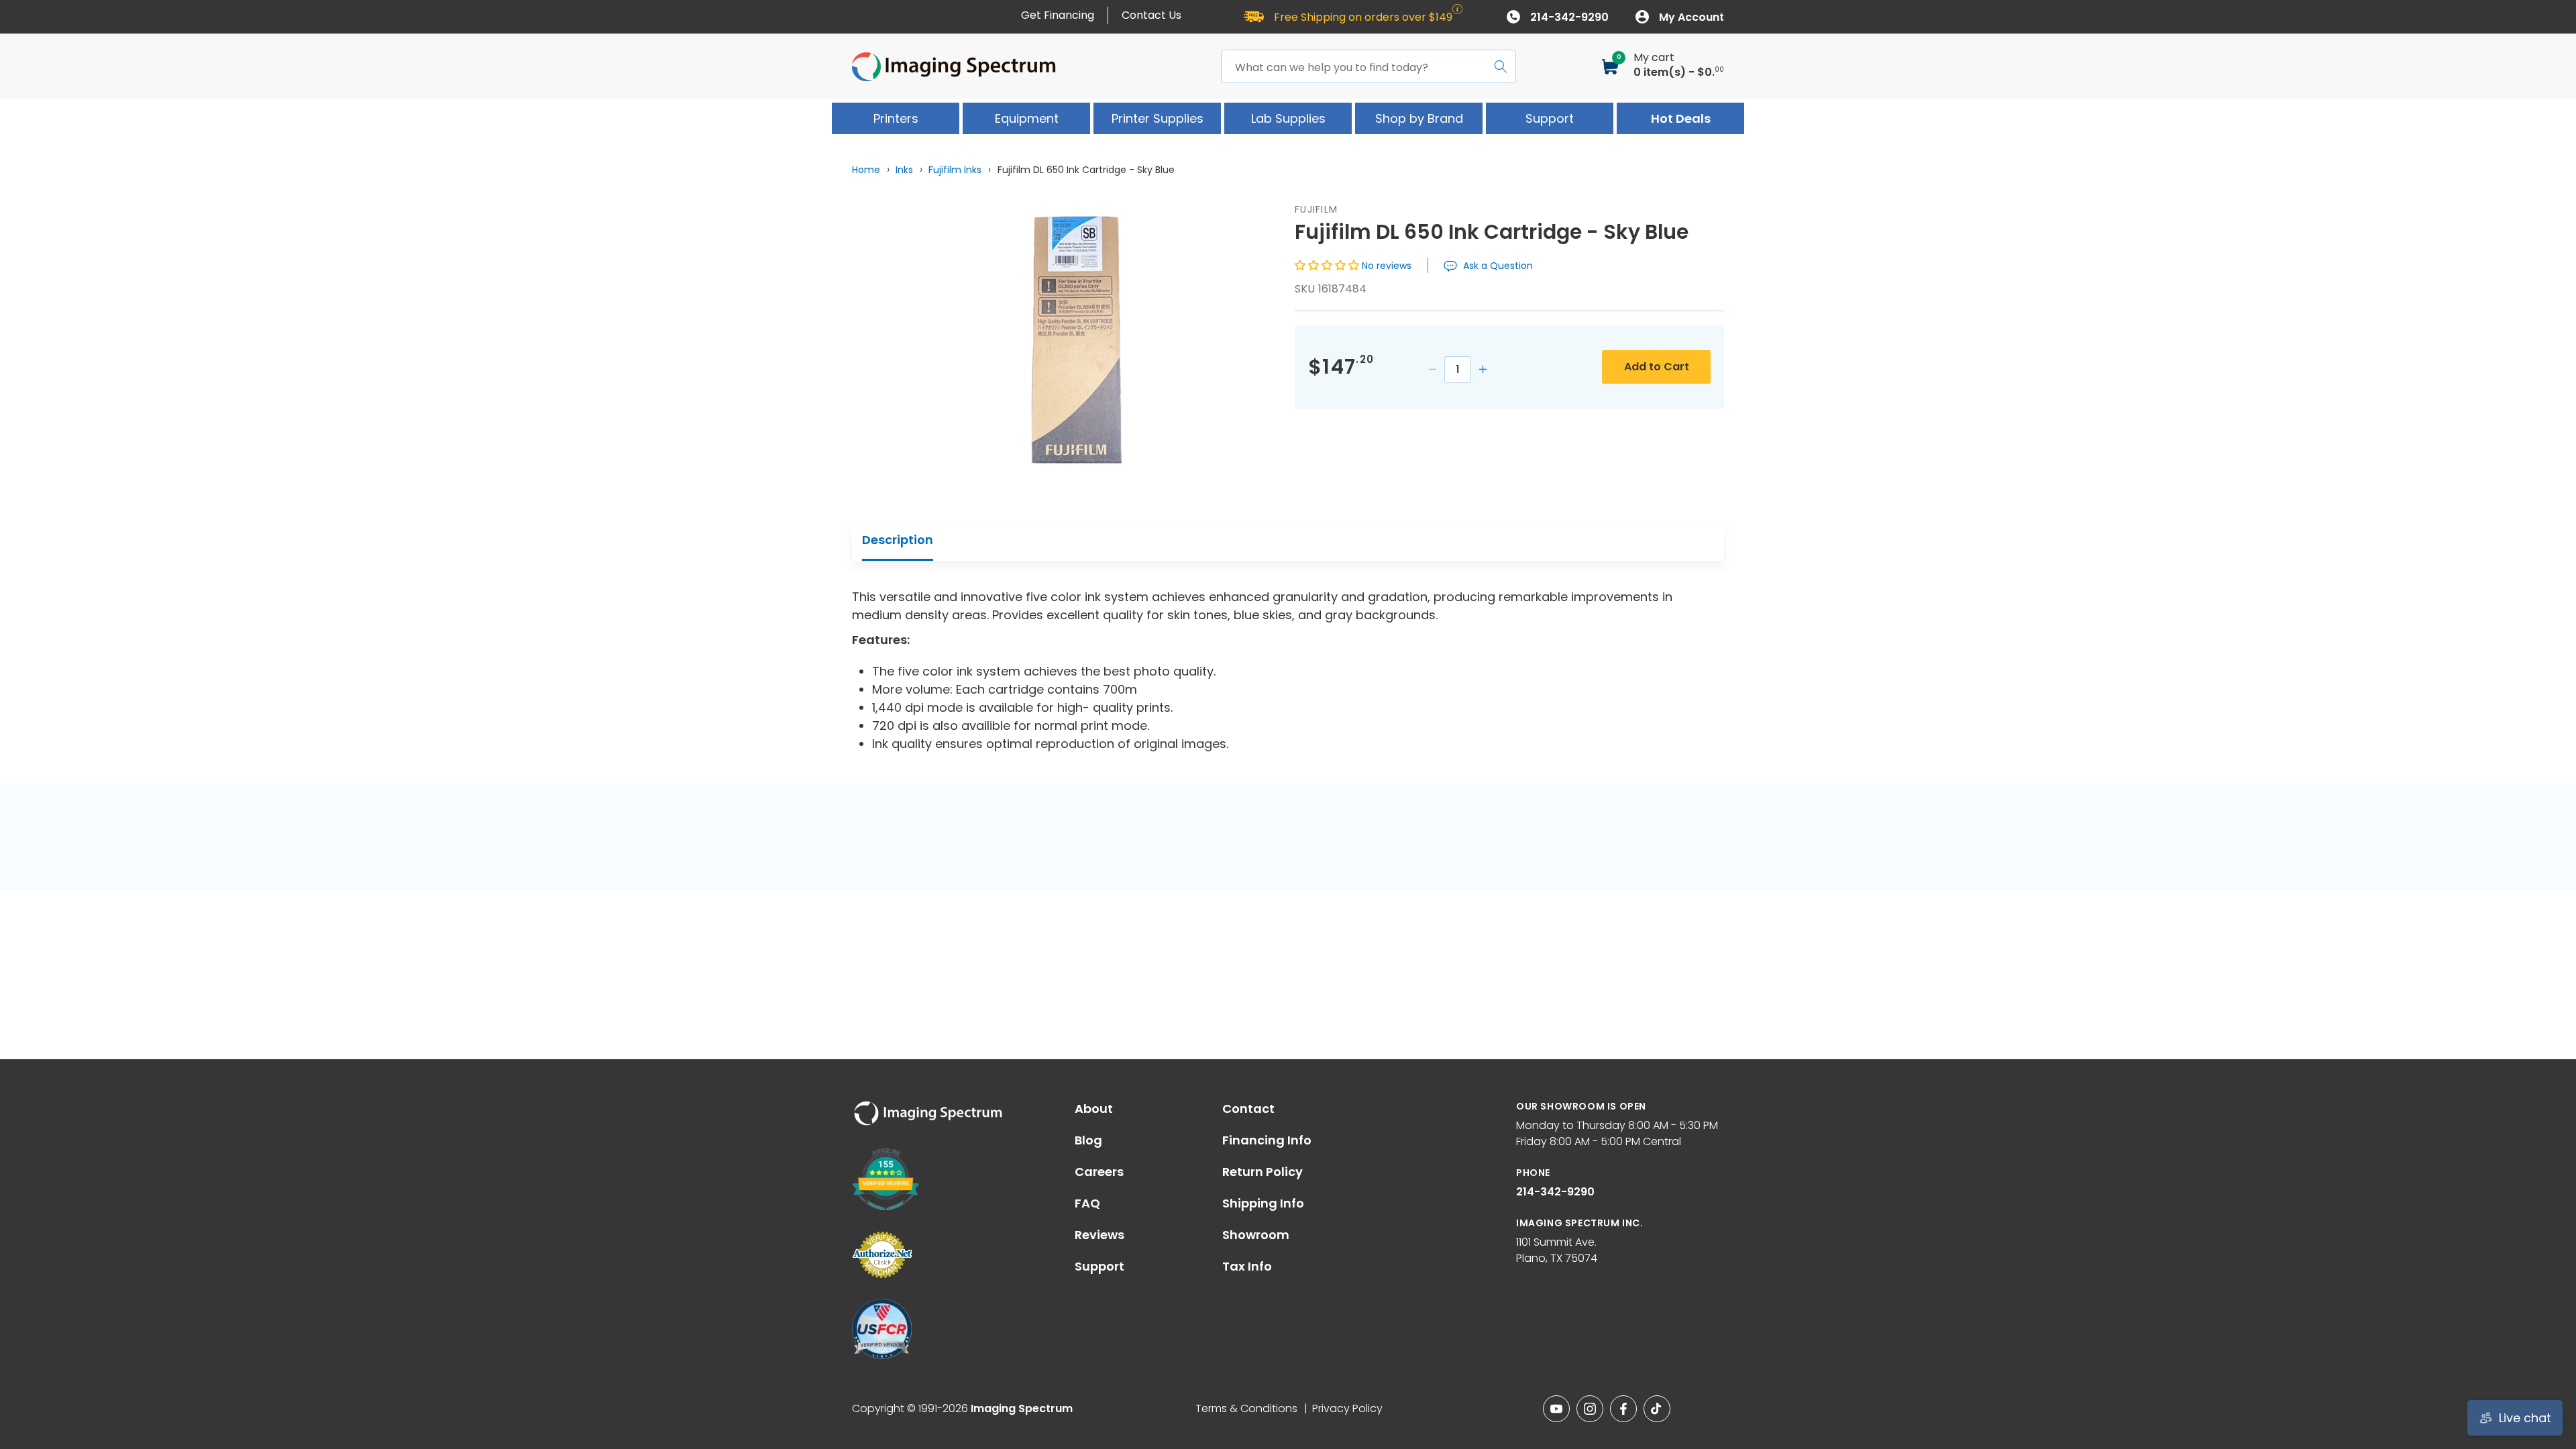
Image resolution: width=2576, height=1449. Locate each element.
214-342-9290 (1555, 1192)
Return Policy (1263, 1172)
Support (1099, 1267)
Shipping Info (1263, 1203)
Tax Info (1247, 1267)
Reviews (1099, 1235)
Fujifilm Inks (955, 170)
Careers (1099, 1172)
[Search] (1501, 66)
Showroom (1256, 1235)
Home (866, 170)
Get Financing (1058, 15)
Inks (904, 170)
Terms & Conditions (1246, 1408)
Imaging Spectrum (1022, 1408)
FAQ (1087, 1203)
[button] (1328, 265)
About (1094, 1109)
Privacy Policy (1347, 1408)
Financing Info (1267, 1140)
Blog (1088, 1140)
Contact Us (1151, 15)
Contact (1248, 1109)
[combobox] (1368, 66)
